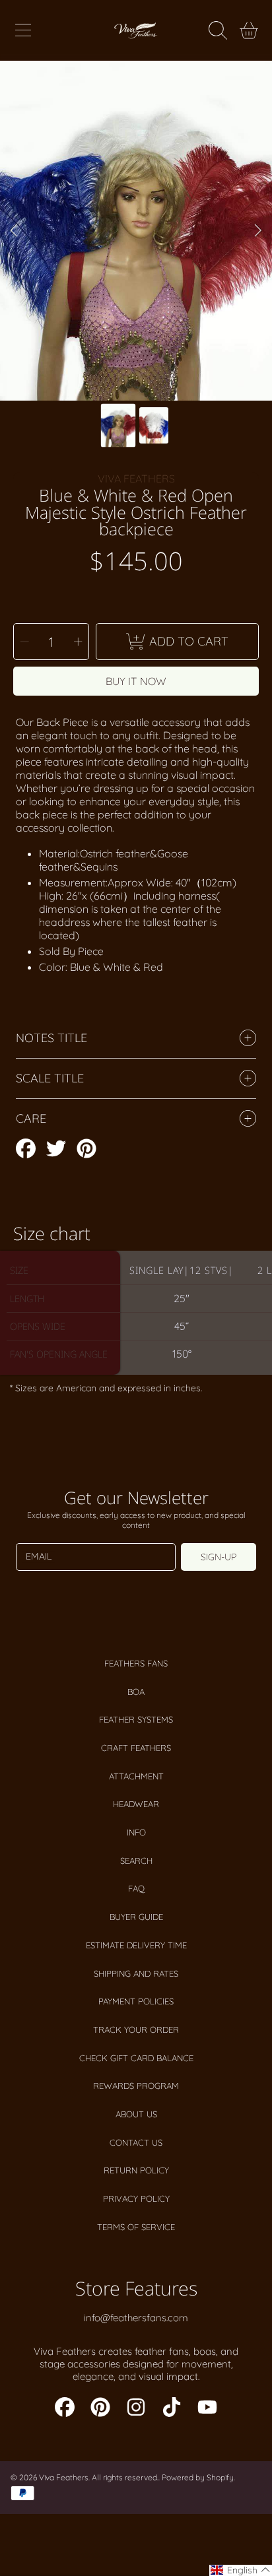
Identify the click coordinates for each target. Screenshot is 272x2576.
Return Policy (136, 2170)
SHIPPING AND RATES (136, 1973)
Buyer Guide (136, 1917)
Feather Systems (136, 1719)
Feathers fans (136, 1663)
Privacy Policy (136, 2198)
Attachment (136, 1776)
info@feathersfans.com (136, 2318)
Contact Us (136, 2142)
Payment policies (136, 2001)
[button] (23, 30)
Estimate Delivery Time (136, 1945)
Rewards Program (136, 2086)
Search (136, 1861)
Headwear (136, 1804)
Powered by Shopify (198, 2477)
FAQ (136, 1888)
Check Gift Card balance (136, 2058)
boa (136, 1692)
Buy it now (136, 681)
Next (258, 231)
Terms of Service (136, 2227)
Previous (14, 231)
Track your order (136, 2030)
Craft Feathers (136, 1748)
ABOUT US (136, 2114)
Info (136, 1832)
